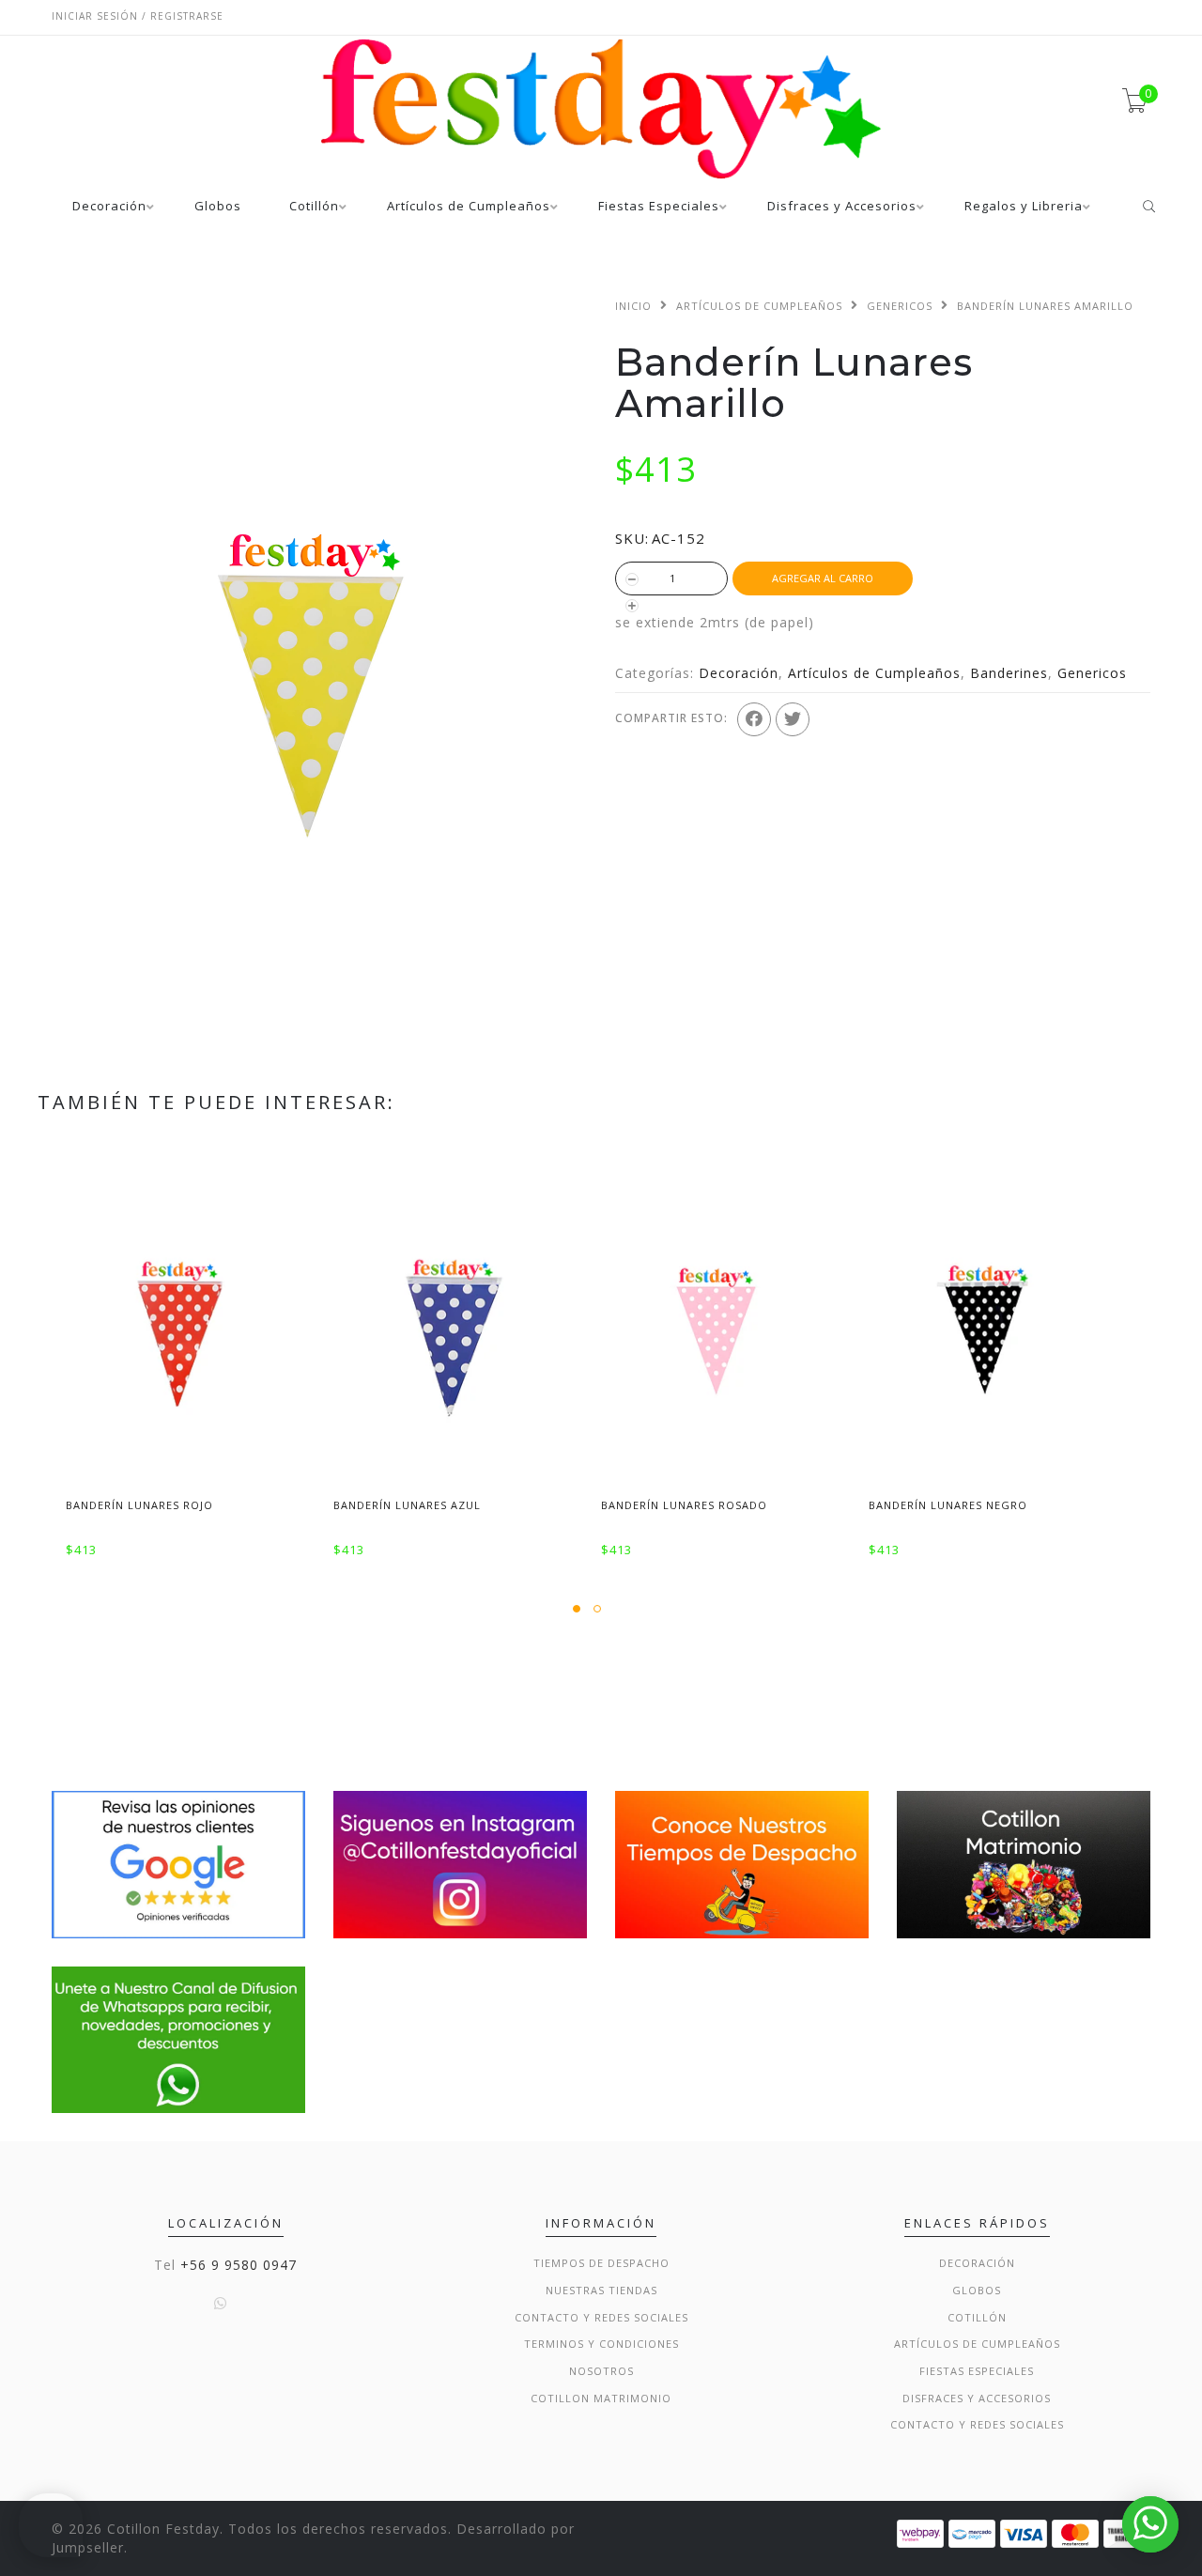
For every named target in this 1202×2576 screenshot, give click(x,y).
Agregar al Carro (823, 578)
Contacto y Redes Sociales (601, 2317)
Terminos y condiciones (601, 2344)
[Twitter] (793, 719)
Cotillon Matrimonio (601, 2398)
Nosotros (601, 2371)
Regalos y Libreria (1024, 207)
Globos (218, 207)
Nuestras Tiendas (601, 2290)
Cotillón (314, 207)
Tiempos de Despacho (601, 2263)
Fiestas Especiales (659, 207)
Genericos (900, 306)
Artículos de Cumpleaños (469, 207)
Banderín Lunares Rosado (684, 1505)
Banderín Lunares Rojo (139, 1505)
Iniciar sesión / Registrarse (138, 16)
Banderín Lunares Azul (407, 1505)
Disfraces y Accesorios (842, 207)
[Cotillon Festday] (178, 1863)
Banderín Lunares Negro (948, 1505)
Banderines (1009, 673)
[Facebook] (754, 719)
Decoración (109, 207)
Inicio (633, 306)
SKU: (632, 538)
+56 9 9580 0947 (239, 2265)
